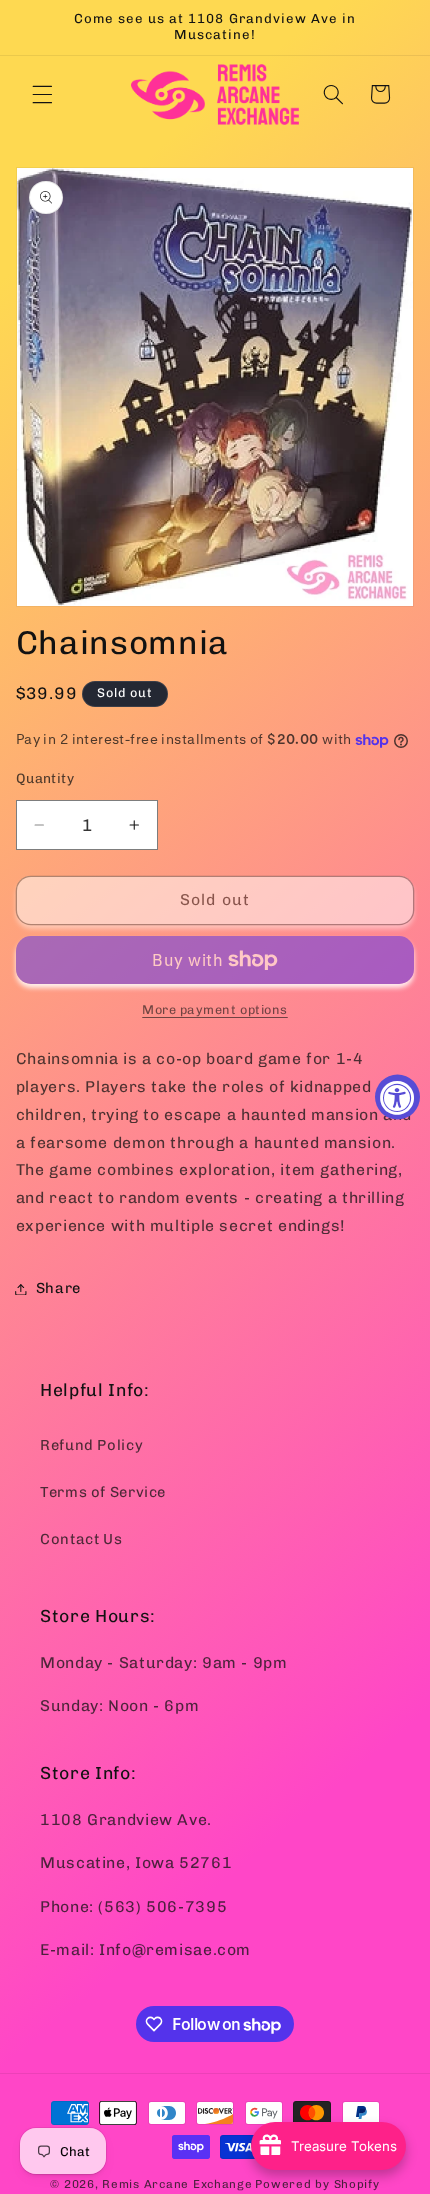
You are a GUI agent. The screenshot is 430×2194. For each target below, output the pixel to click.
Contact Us (81, 1539)
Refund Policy (91, 1445)
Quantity (45, 778)
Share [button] (58, 1288)
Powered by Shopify (317, 2184)
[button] (42, 94)
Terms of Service (103, 1492)
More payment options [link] (215, 1009)
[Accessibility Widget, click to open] (397, 1097)
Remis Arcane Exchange (177, 2184)
